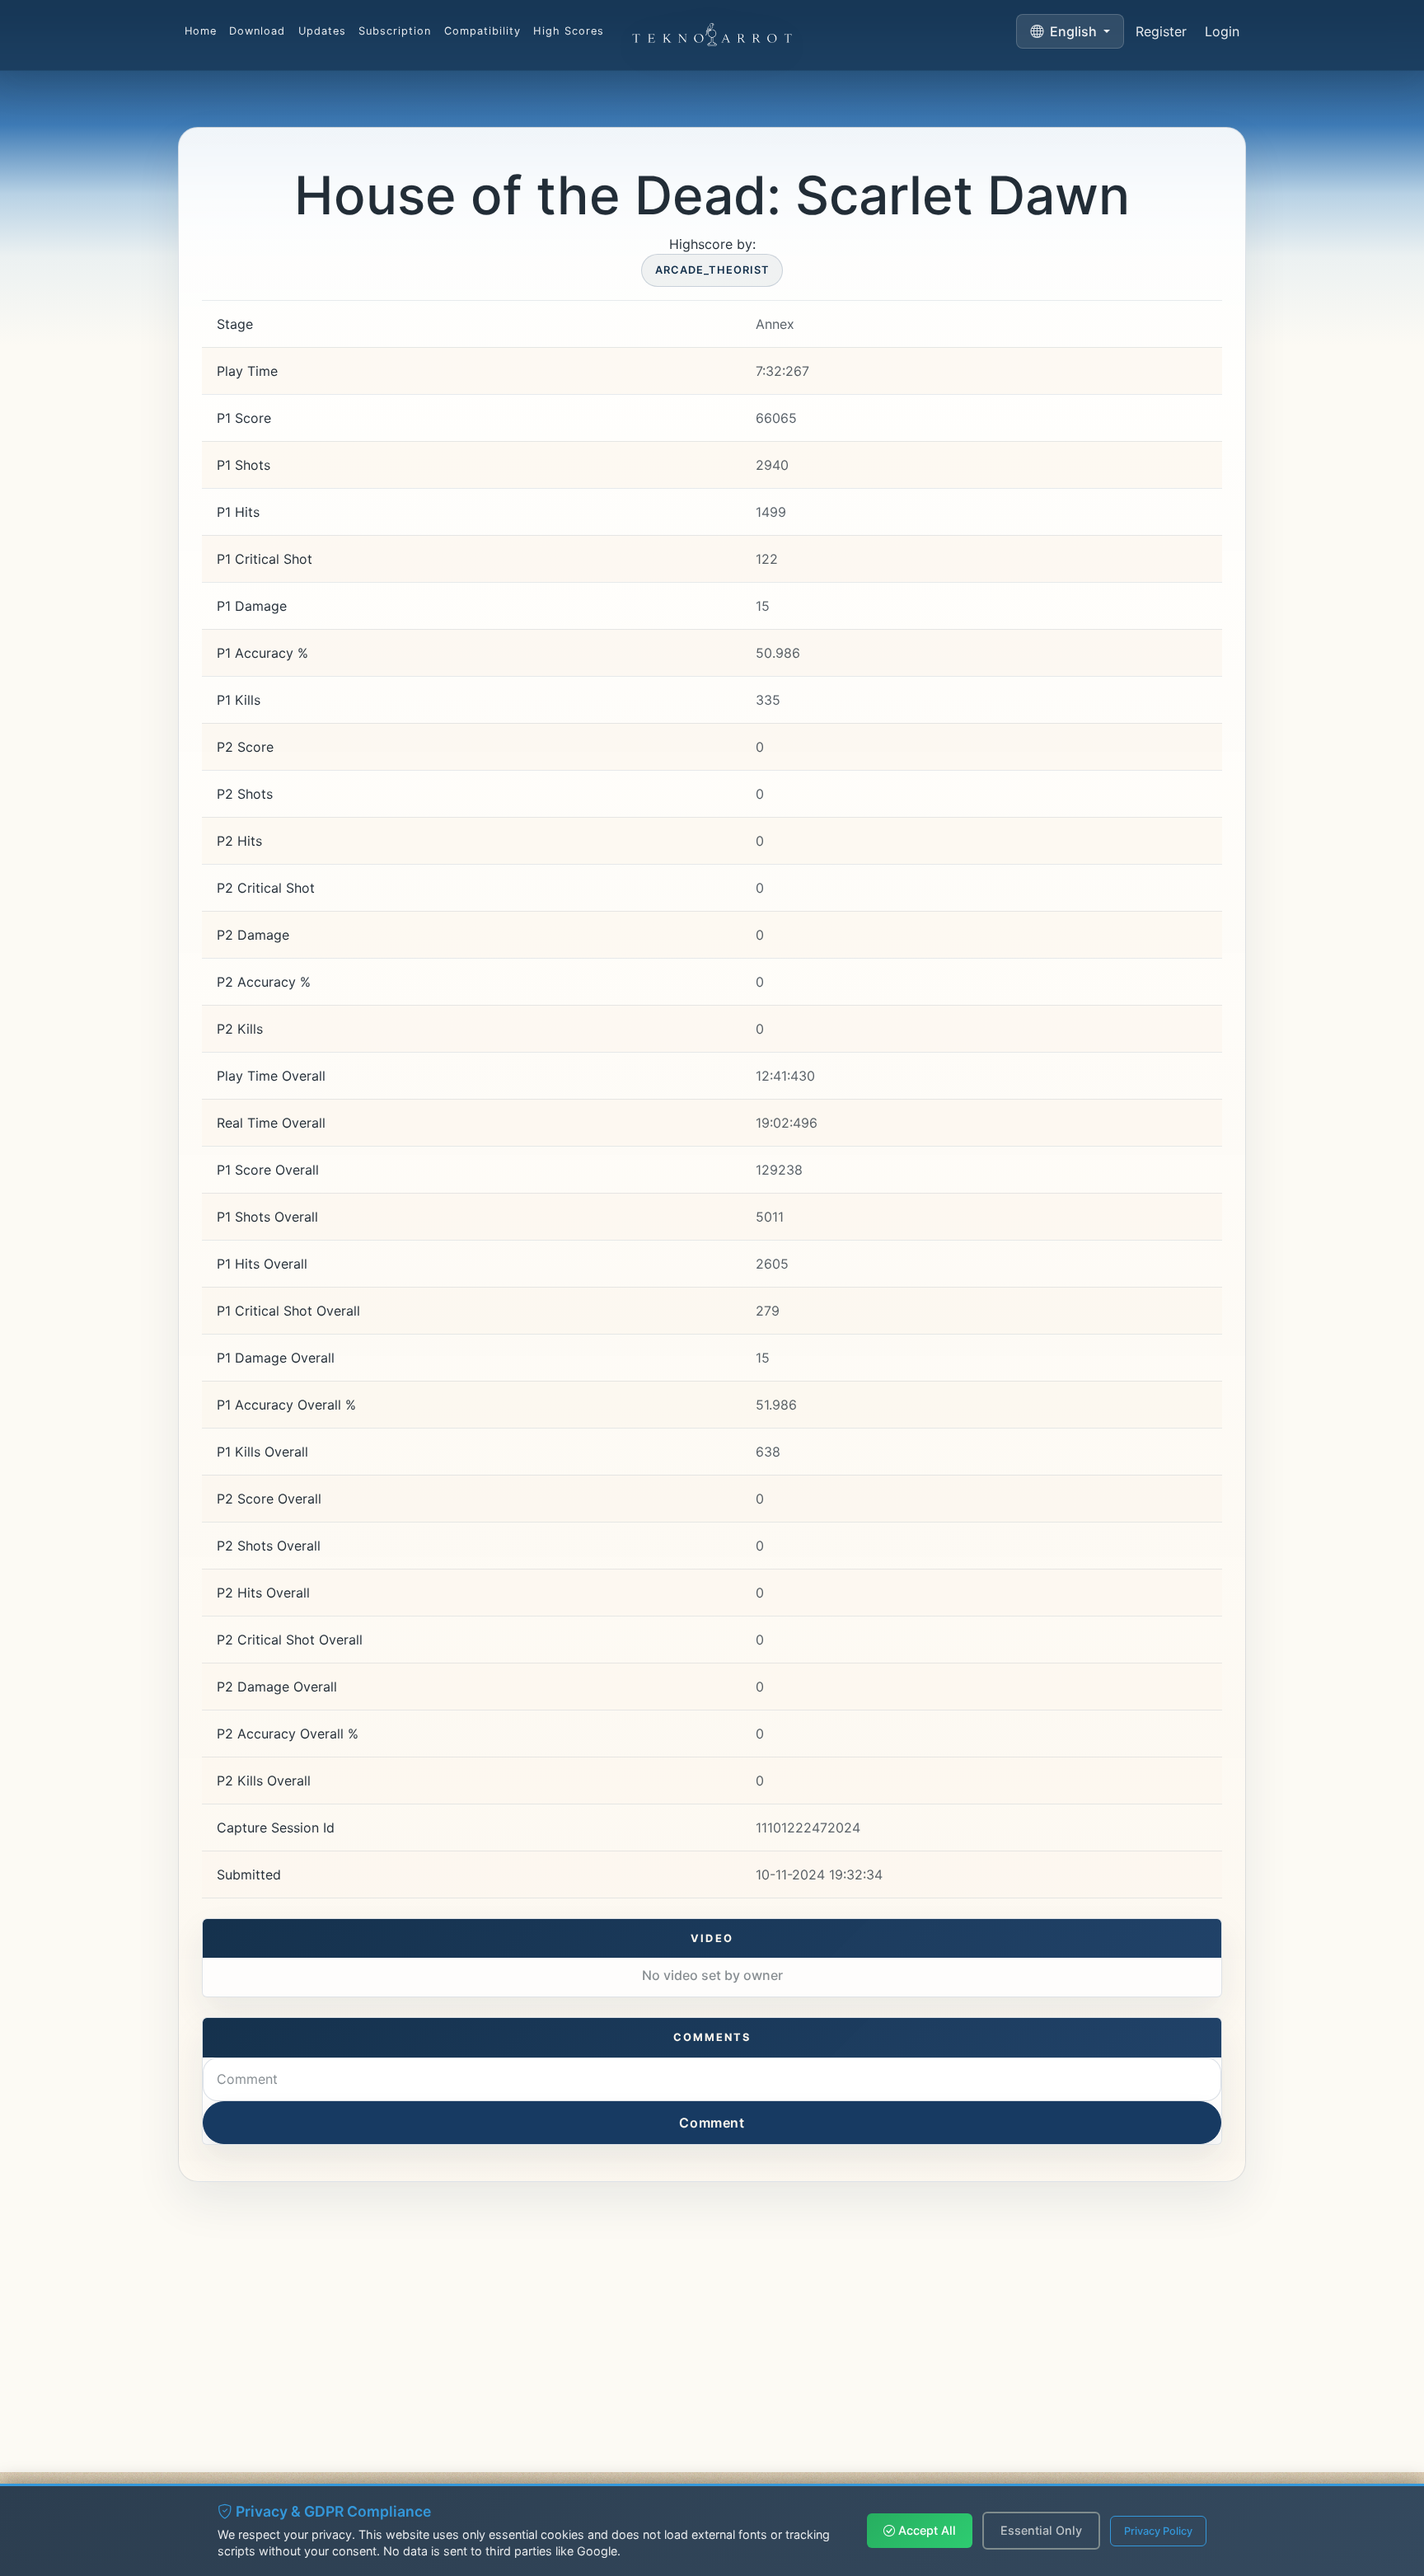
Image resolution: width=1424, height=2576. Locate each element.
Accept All (925, 2530)
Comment (712, 2123)
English (1073, 31)
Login (1222, 31)
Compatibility (482, 31)
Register (1161, 31)
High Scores (568, 31)
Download (257, 31)
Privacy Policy (1158, 2531)
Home (201, 31)
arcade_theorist (712, 270)
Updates (322, 31)
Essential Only (1041, 2530)
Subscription (395, 31)
